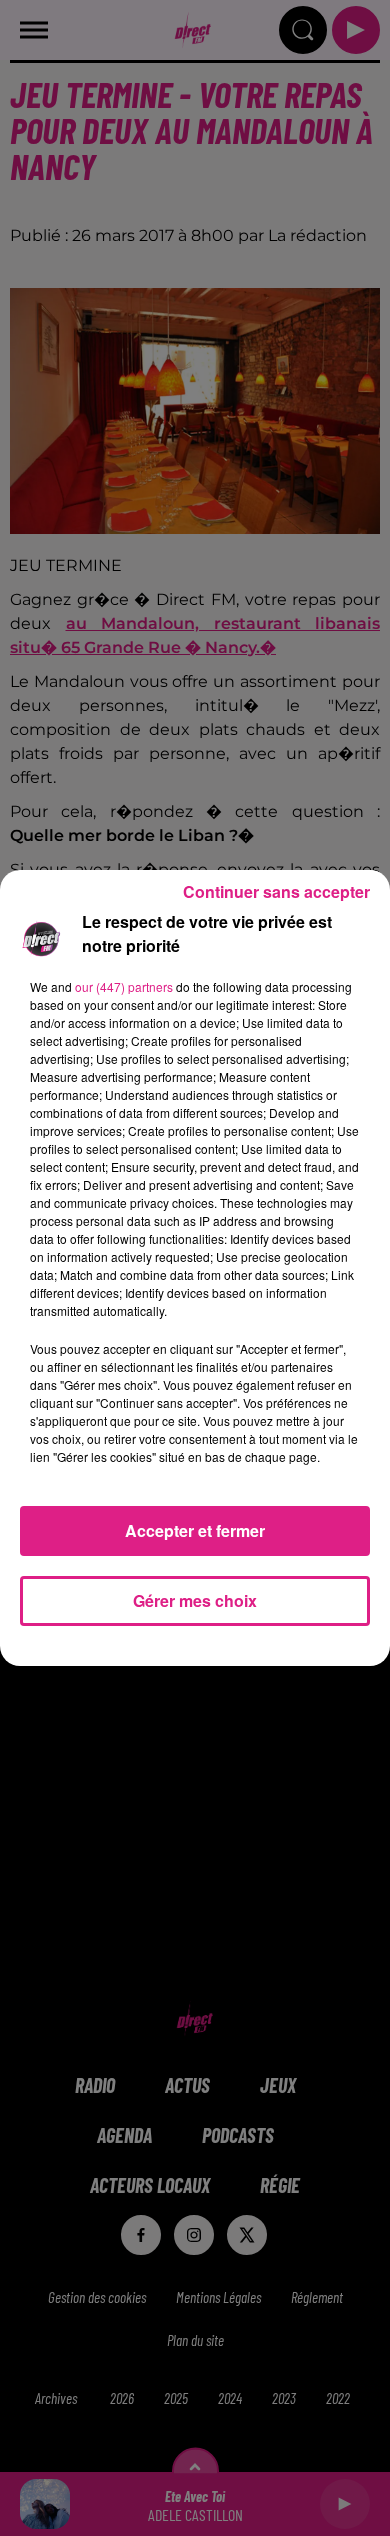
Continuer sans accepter (276, 891)
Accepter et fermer (195, 1530)
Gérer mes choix (195, 1600)
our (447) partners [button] (124, 986)
